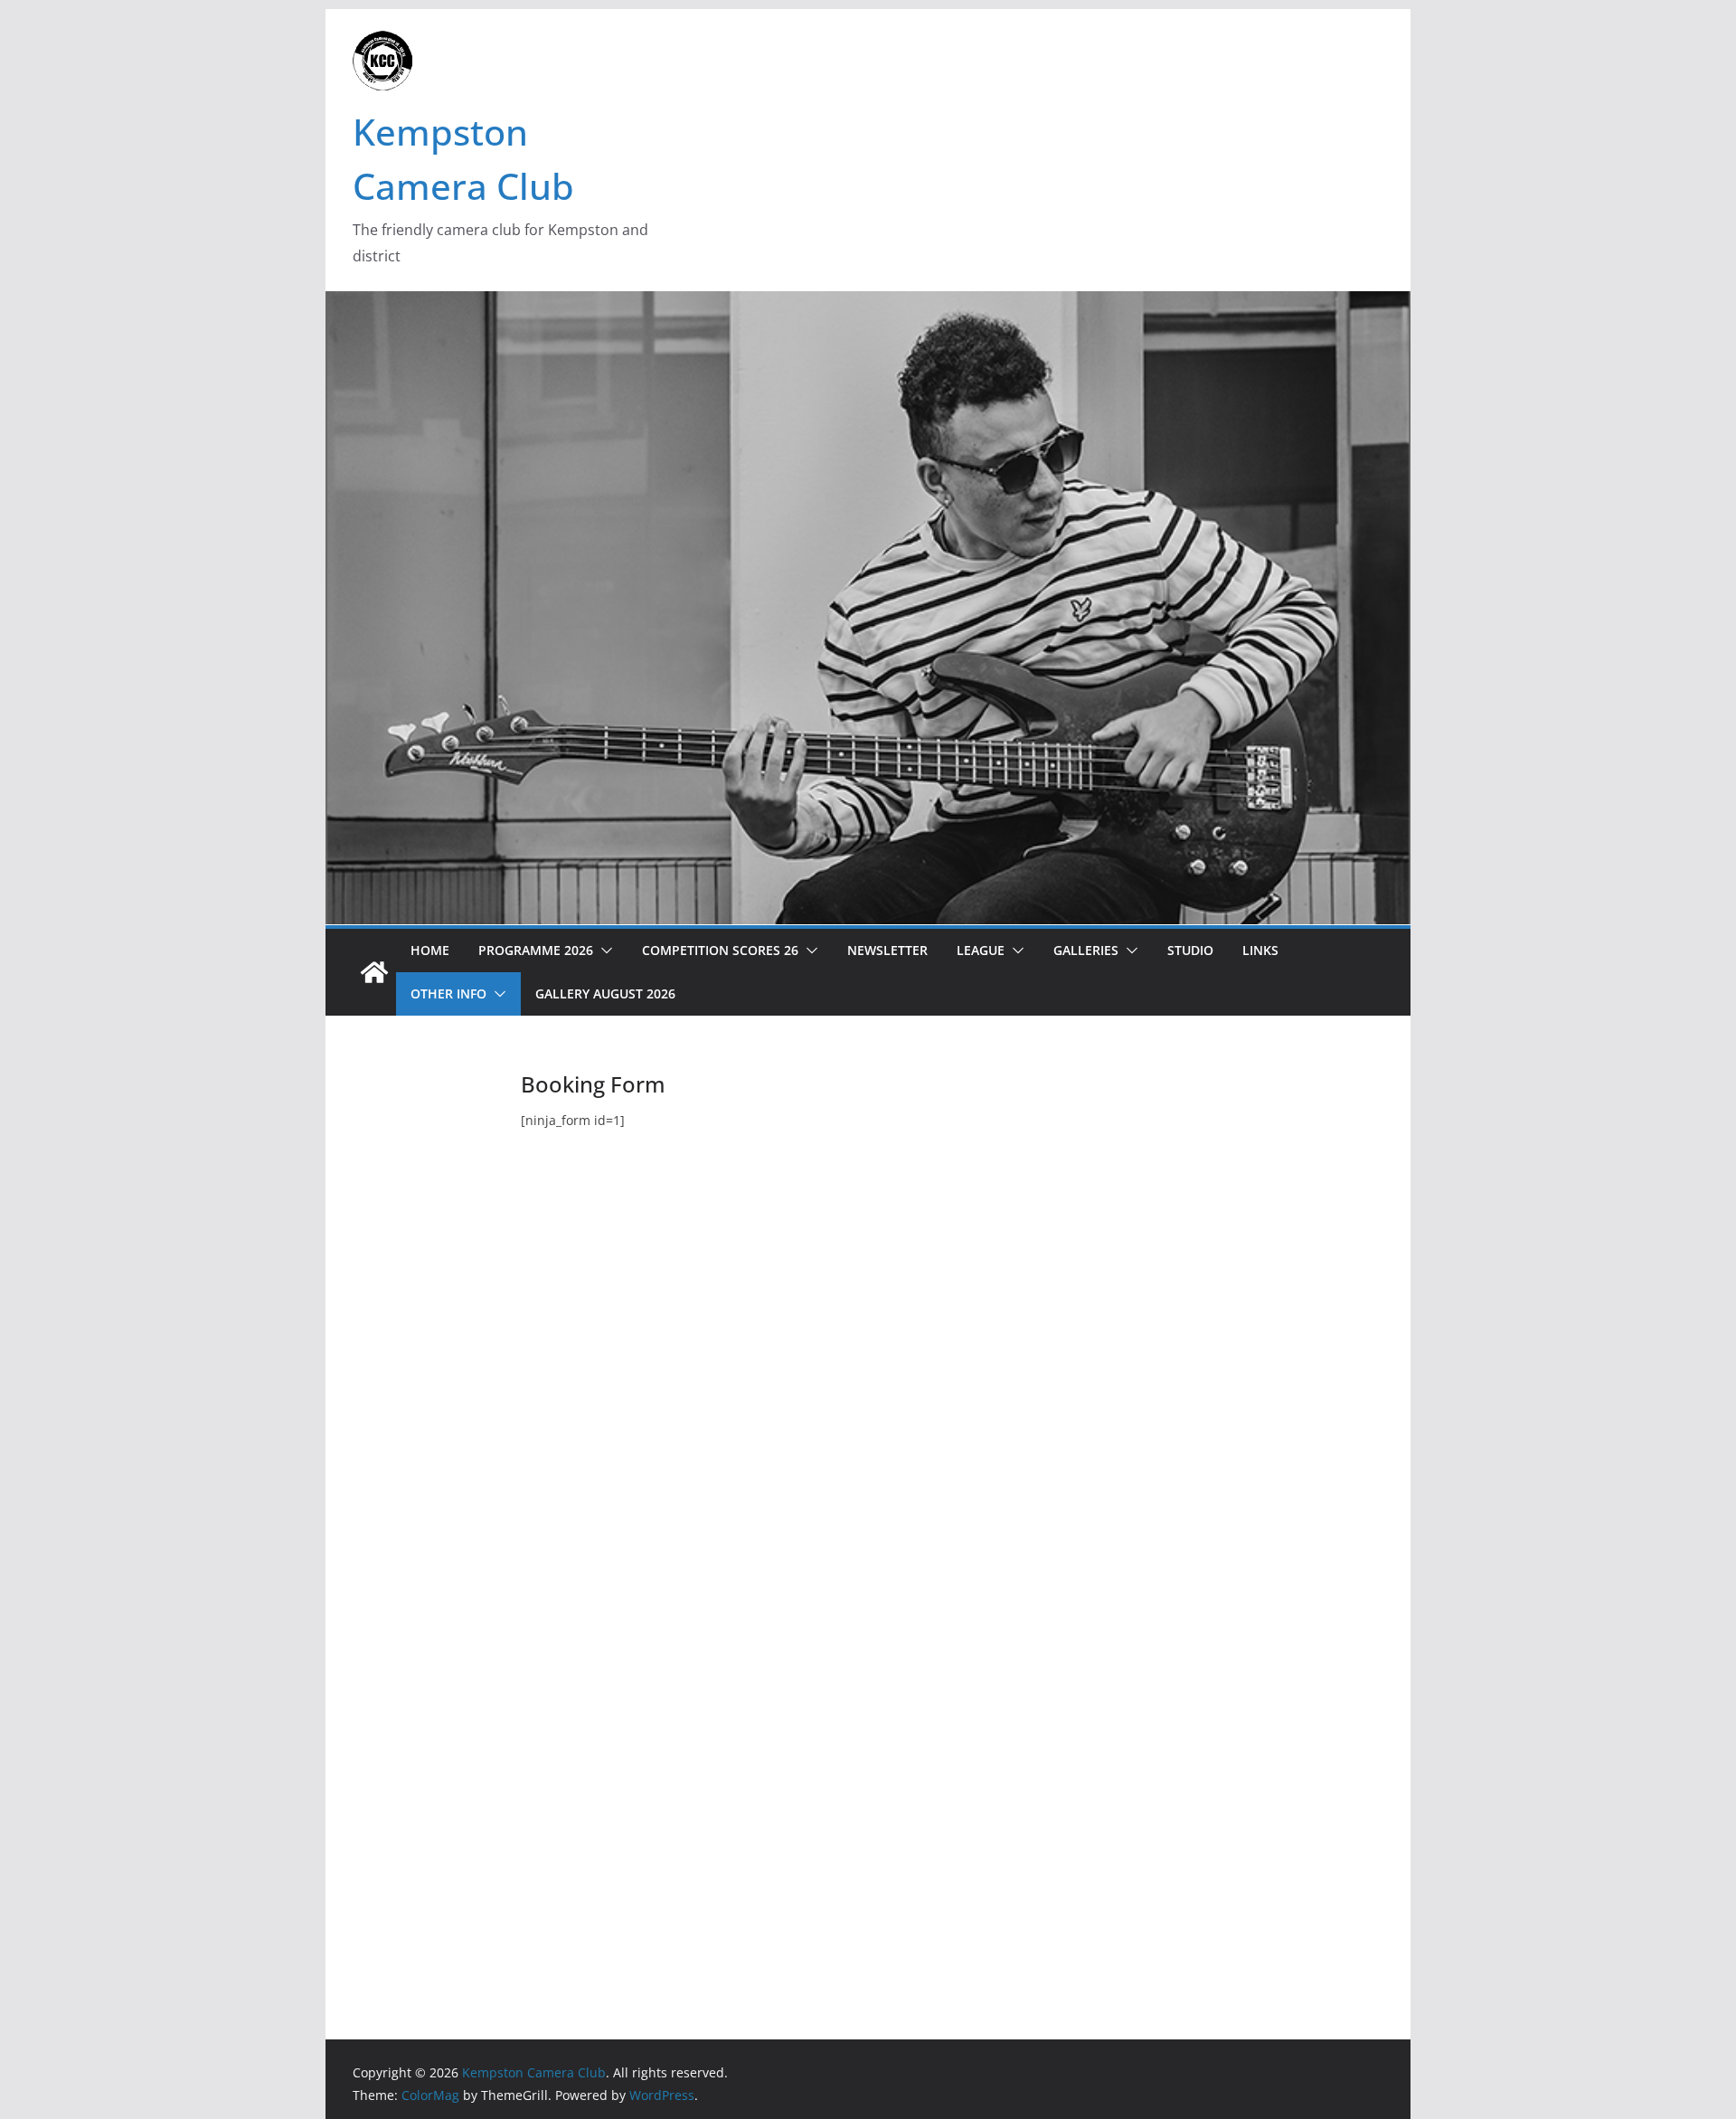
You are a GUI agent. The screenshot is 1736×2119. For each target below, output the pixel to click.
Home (430, 950)
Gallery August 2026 (605, 993)
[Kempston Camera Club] (374, 972)
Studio (1190, 950)
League (981, 950)
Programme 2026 (536, 950)
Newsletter (887, 950)
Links (1260, 950)
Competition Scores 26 (720, 950)
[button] (603, 951)
